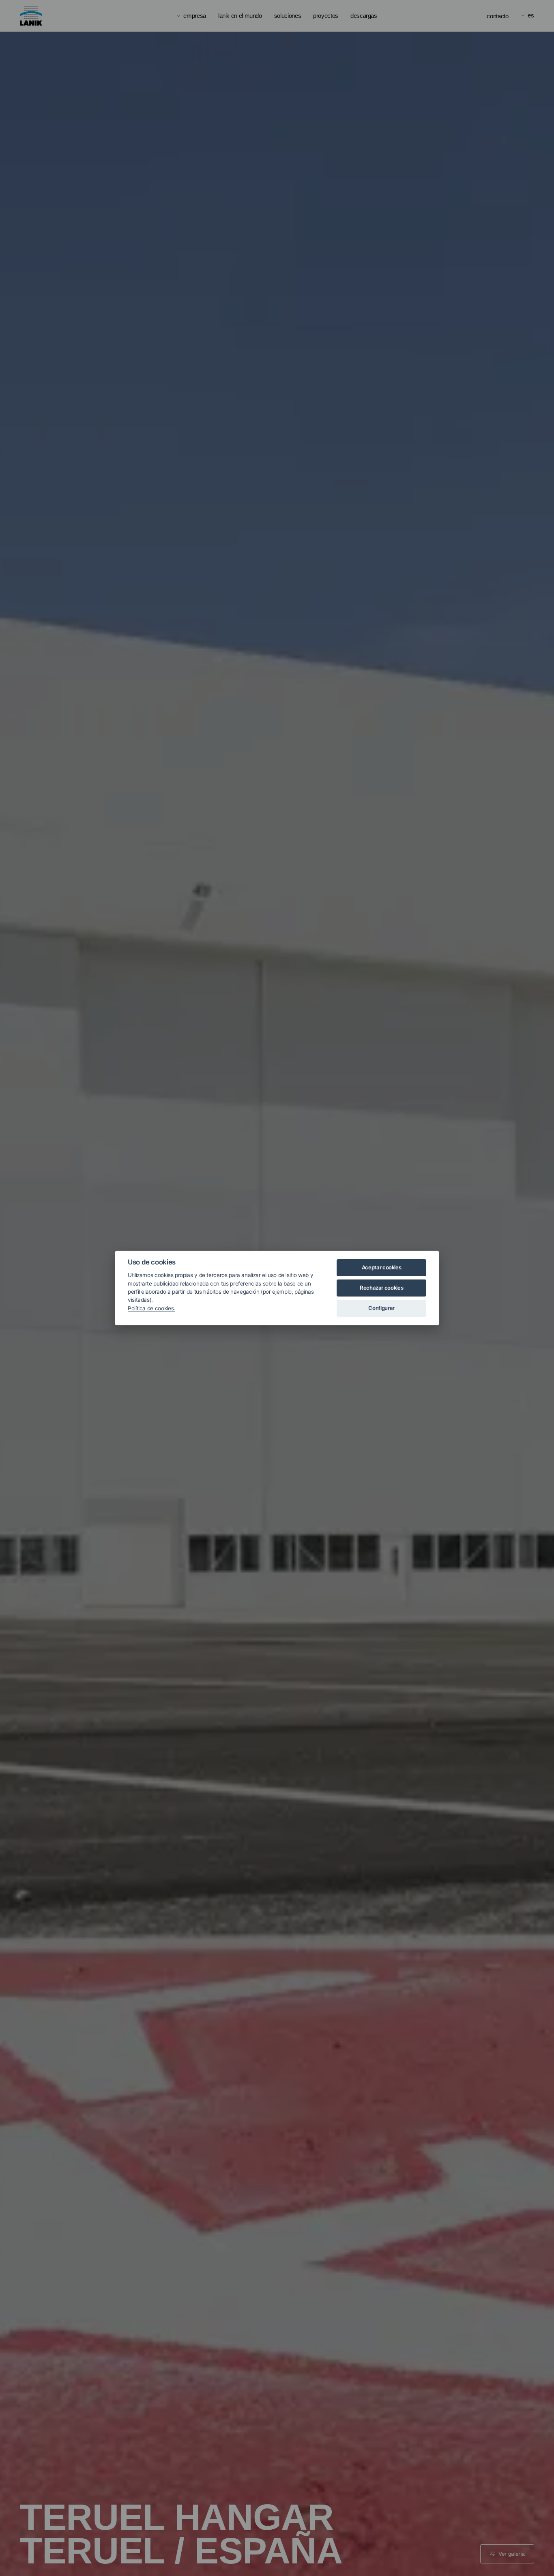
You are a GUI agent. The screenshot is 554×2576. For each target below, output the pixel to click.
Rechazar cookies (381, 1288)
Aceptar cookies (382, 1267)
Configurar (381, 1308)
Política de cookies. (151, 1308)
